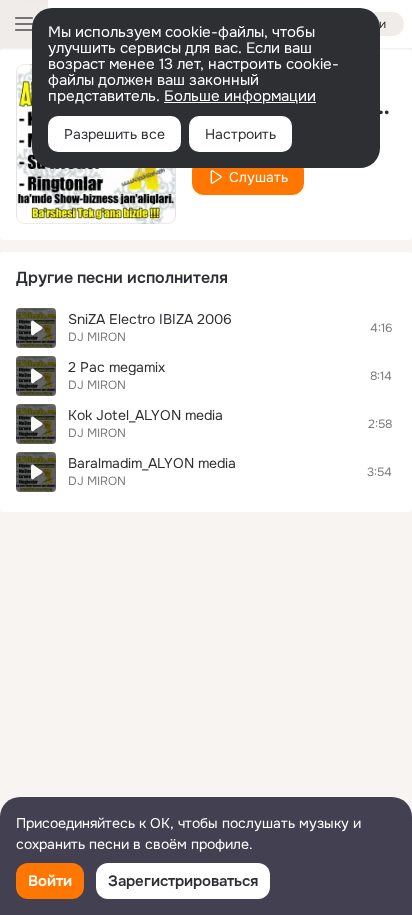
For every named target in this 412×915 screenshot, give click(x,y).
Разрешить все (114, 134)
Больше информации (240, 96)
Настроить (240, 134)
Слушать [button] (258, 177)
